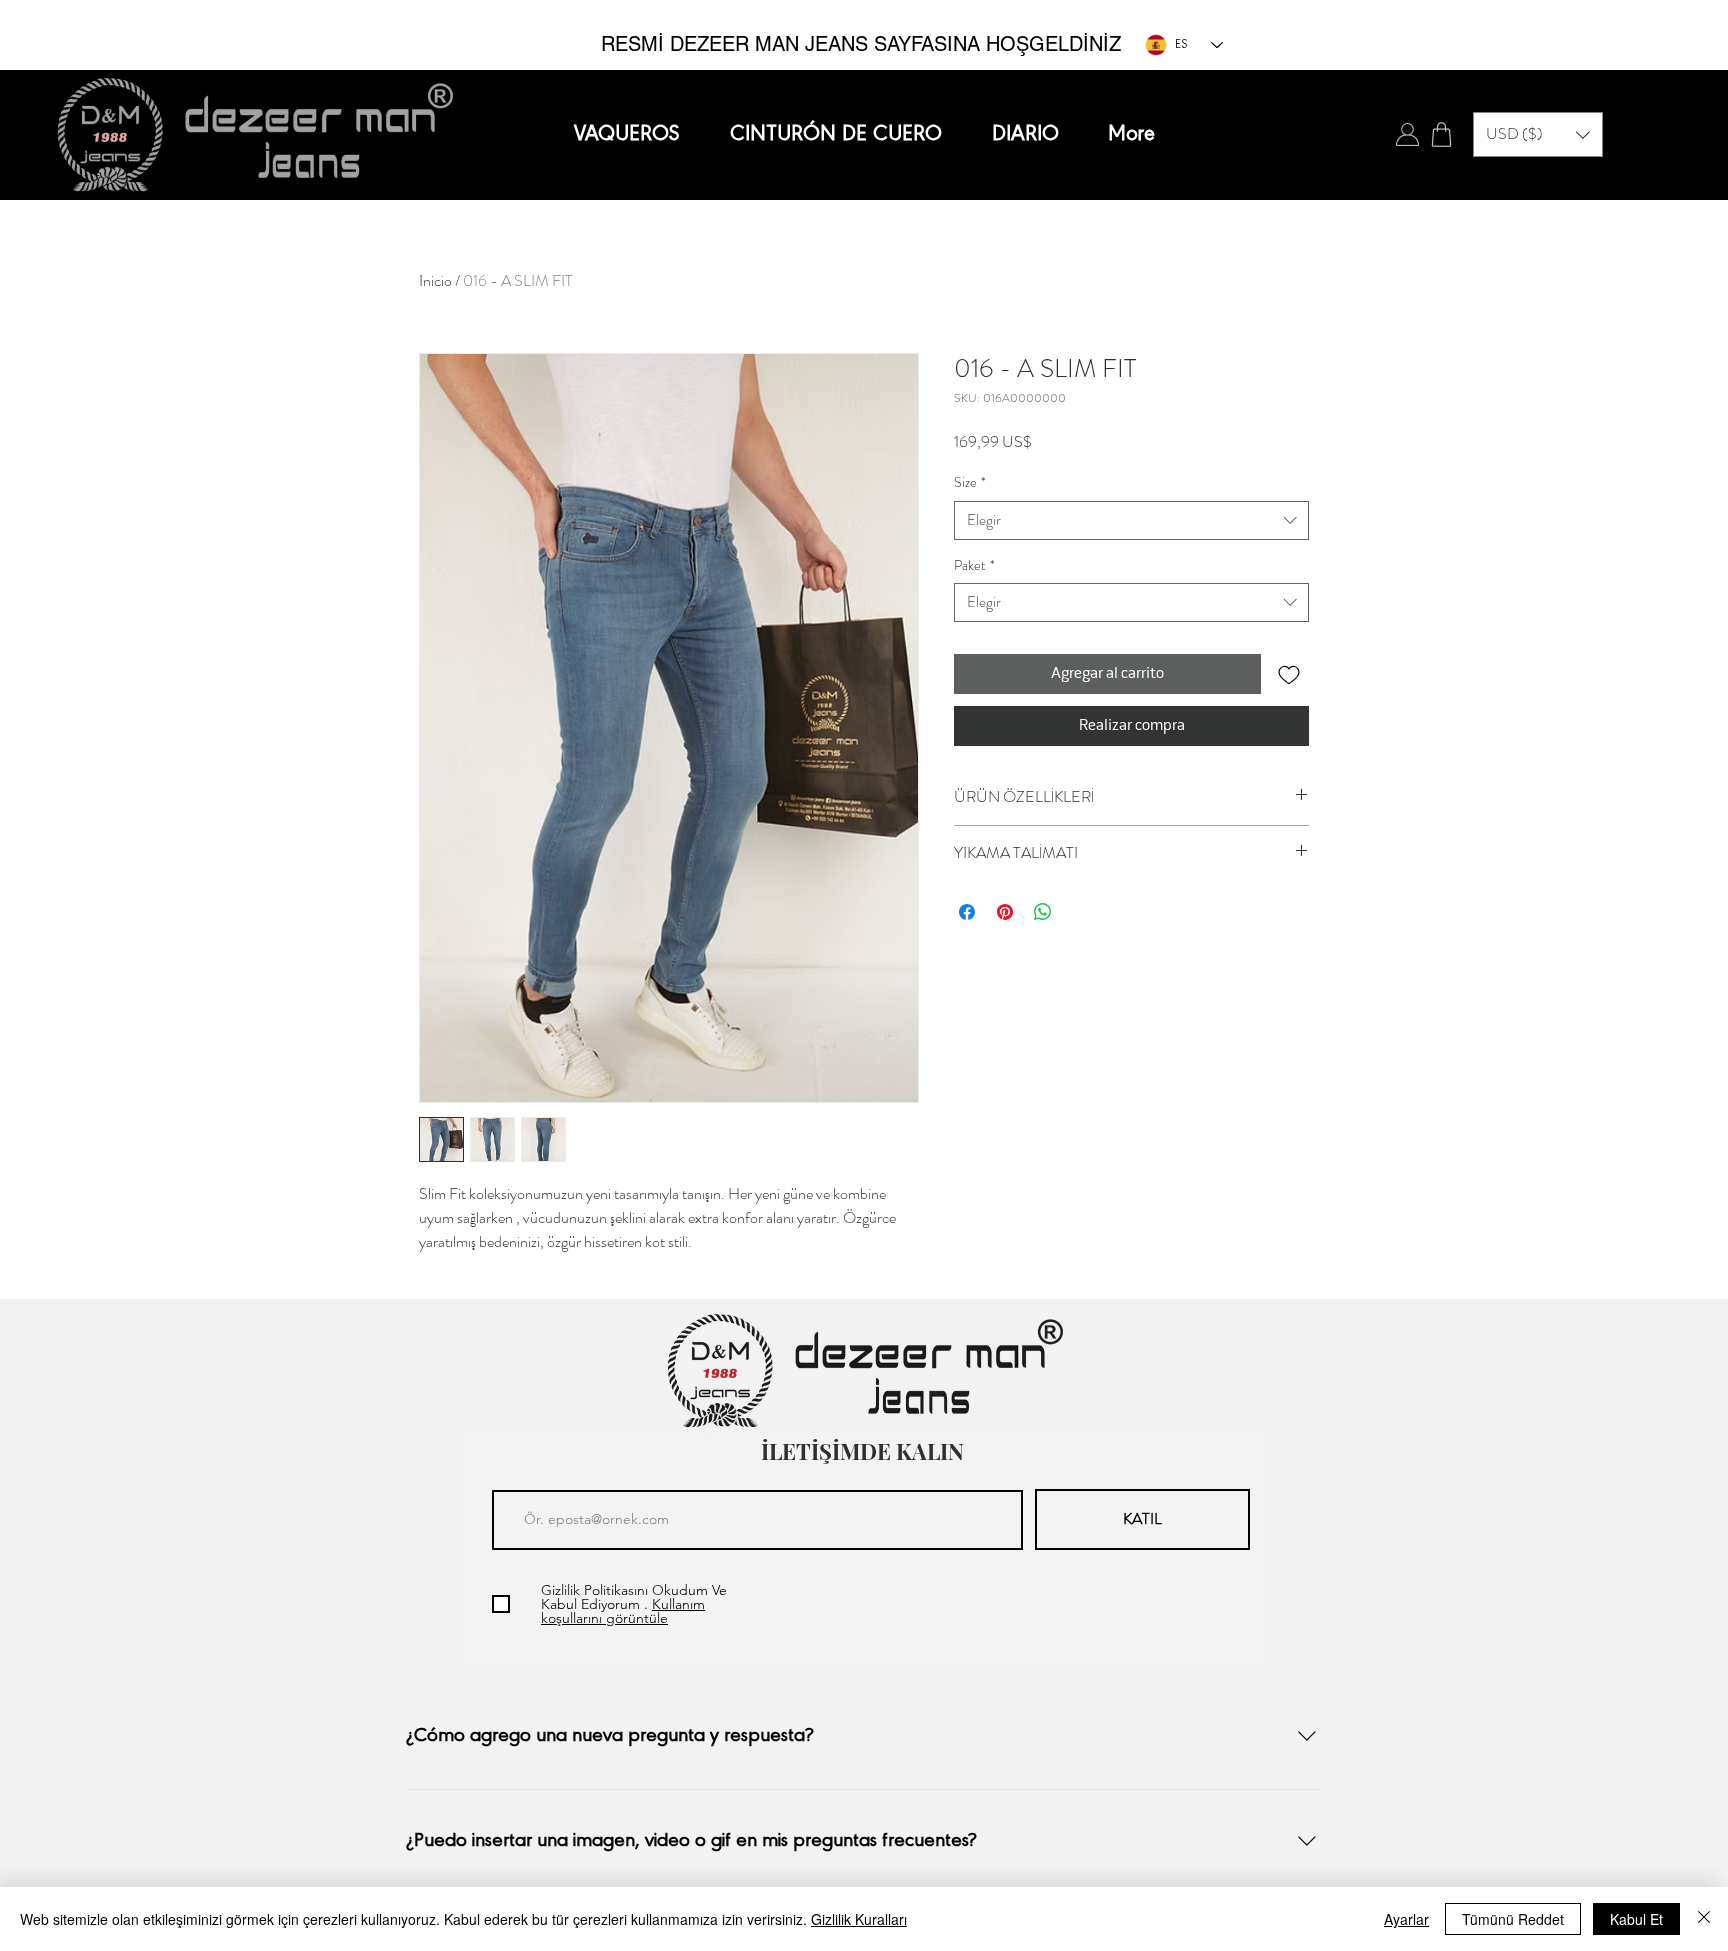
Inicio (435, 280)
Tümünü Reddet (1513, 1919)
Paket (974, 565)
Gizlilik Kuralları (859, 1919)
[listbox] (1538, 134)
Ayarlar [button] (1406, 1919)
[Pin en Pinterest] (1005, 912)
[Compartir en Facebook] (967, 912)
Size (970, 482)
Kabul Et (1636, 1919)
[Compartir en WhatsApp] (1043, 912)
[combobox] (1131, 520)
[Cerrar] (1704, 1919)
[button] (1538, 134)
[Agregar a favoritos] (1289, 674)
